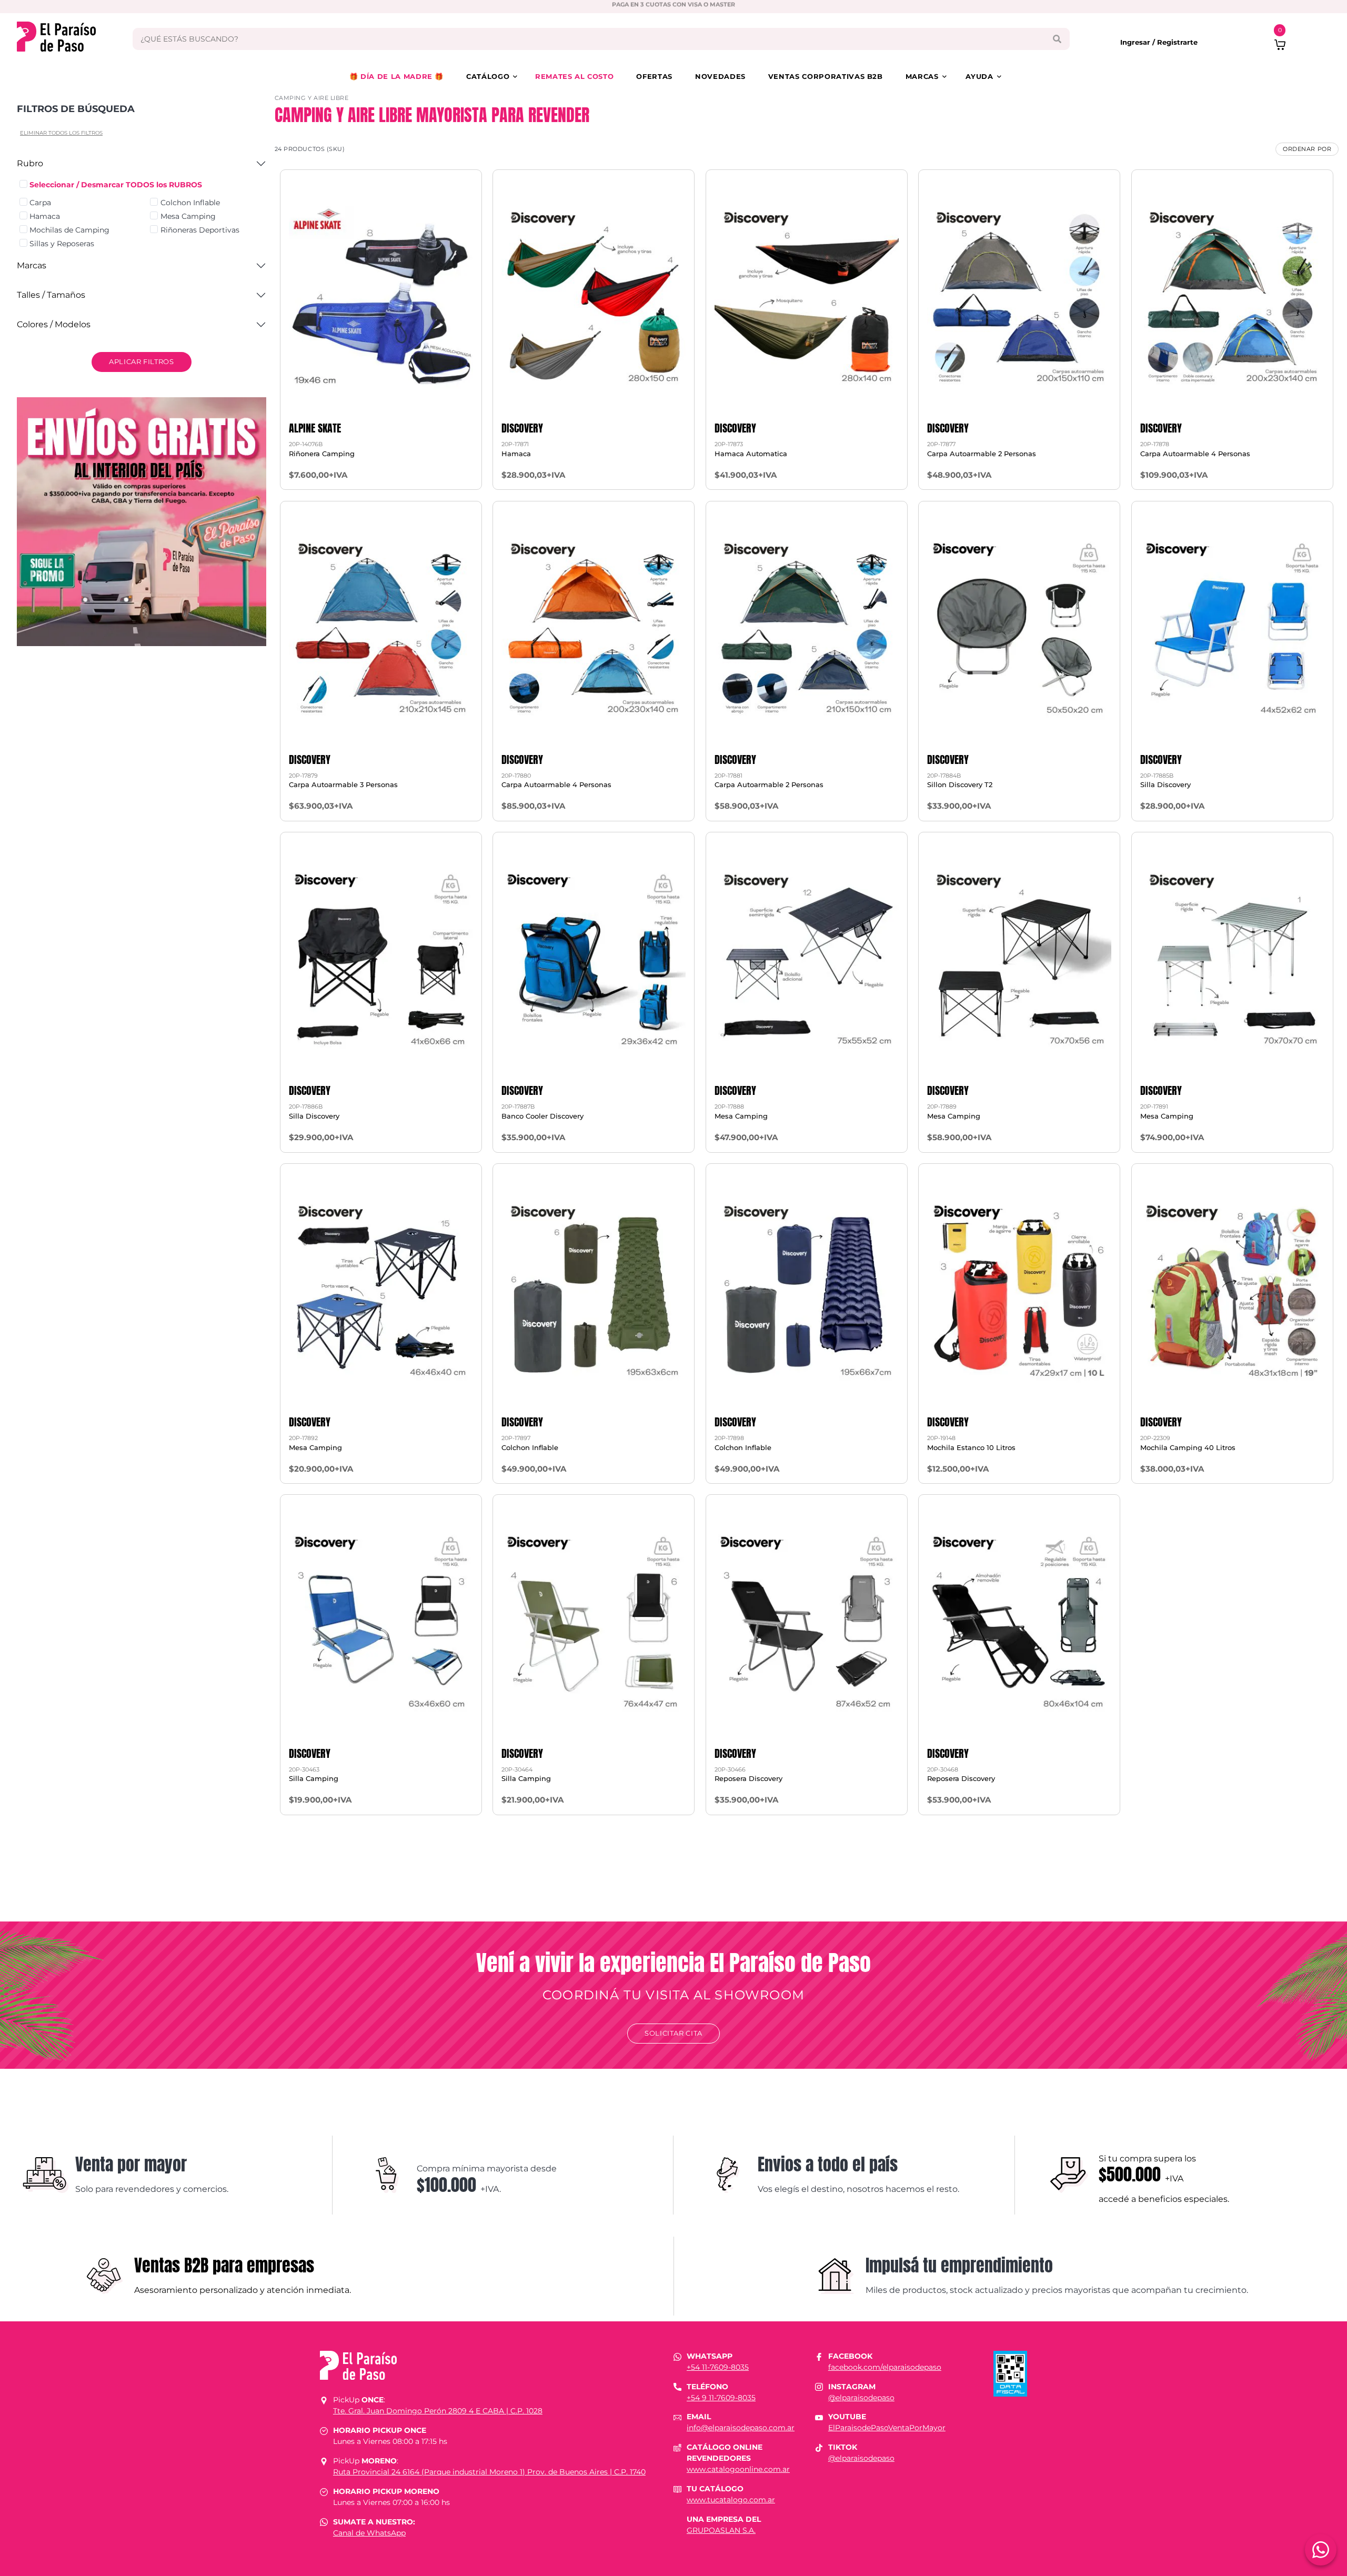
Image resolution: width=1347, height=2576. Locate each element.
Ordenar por (1307, 149)
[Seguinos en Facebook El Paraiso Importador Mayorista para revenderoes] (819, 2356)
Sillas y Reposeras (62, 244)
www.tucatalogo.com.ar (731, 2500)
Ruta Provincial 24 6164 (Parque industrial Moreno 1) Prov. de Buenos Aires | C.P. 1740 (489, 2472)
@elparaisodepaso (861, 2398)
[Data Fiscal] (1010, 2373)
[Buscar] (1057, 39)
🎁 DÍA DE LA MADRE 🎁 (396, 76)
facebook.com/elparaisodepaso (885, 2367)
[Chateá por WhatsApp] (1321, 2550)
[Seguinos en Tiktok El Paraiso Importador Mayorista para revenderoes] (819, 2447)
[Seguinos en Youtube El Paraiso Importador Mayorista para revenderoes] (819, 2417)
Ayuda (979, 76)
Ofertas (654, 76)
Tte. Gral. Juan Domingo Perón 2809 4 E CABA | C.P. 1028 (438, 2411)
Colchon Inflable (190, 203)
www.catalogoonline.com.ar (738, 2469)
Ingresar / (1139, 42)
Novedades (720, 76)
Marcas (922, 76)
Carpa (40, 203)
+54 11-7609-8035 (718, 2367)
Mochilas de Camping (69, 230)
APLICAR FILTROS (142, 361)
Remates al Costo (574, 76)
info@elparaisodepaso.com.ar (741, 2428)
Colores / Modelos (54, 324)
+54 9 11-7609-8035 (721, 2398)
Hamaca (45, 216)
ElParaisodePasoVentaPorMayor (887, 2428)
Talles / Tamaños (51, 295)
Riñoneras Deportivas (200, 230)
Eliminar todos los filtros (61, 133)
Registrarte (1177, 42)
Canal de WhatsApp (369, 2533)
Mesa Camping (188, 216)
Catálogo (488, 76)
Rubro (30, 163)
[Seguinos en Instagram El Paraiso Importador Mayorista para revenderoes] (819, 2387)
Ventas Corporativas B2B (826, 76)
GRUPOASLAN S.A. (721, 2530)
